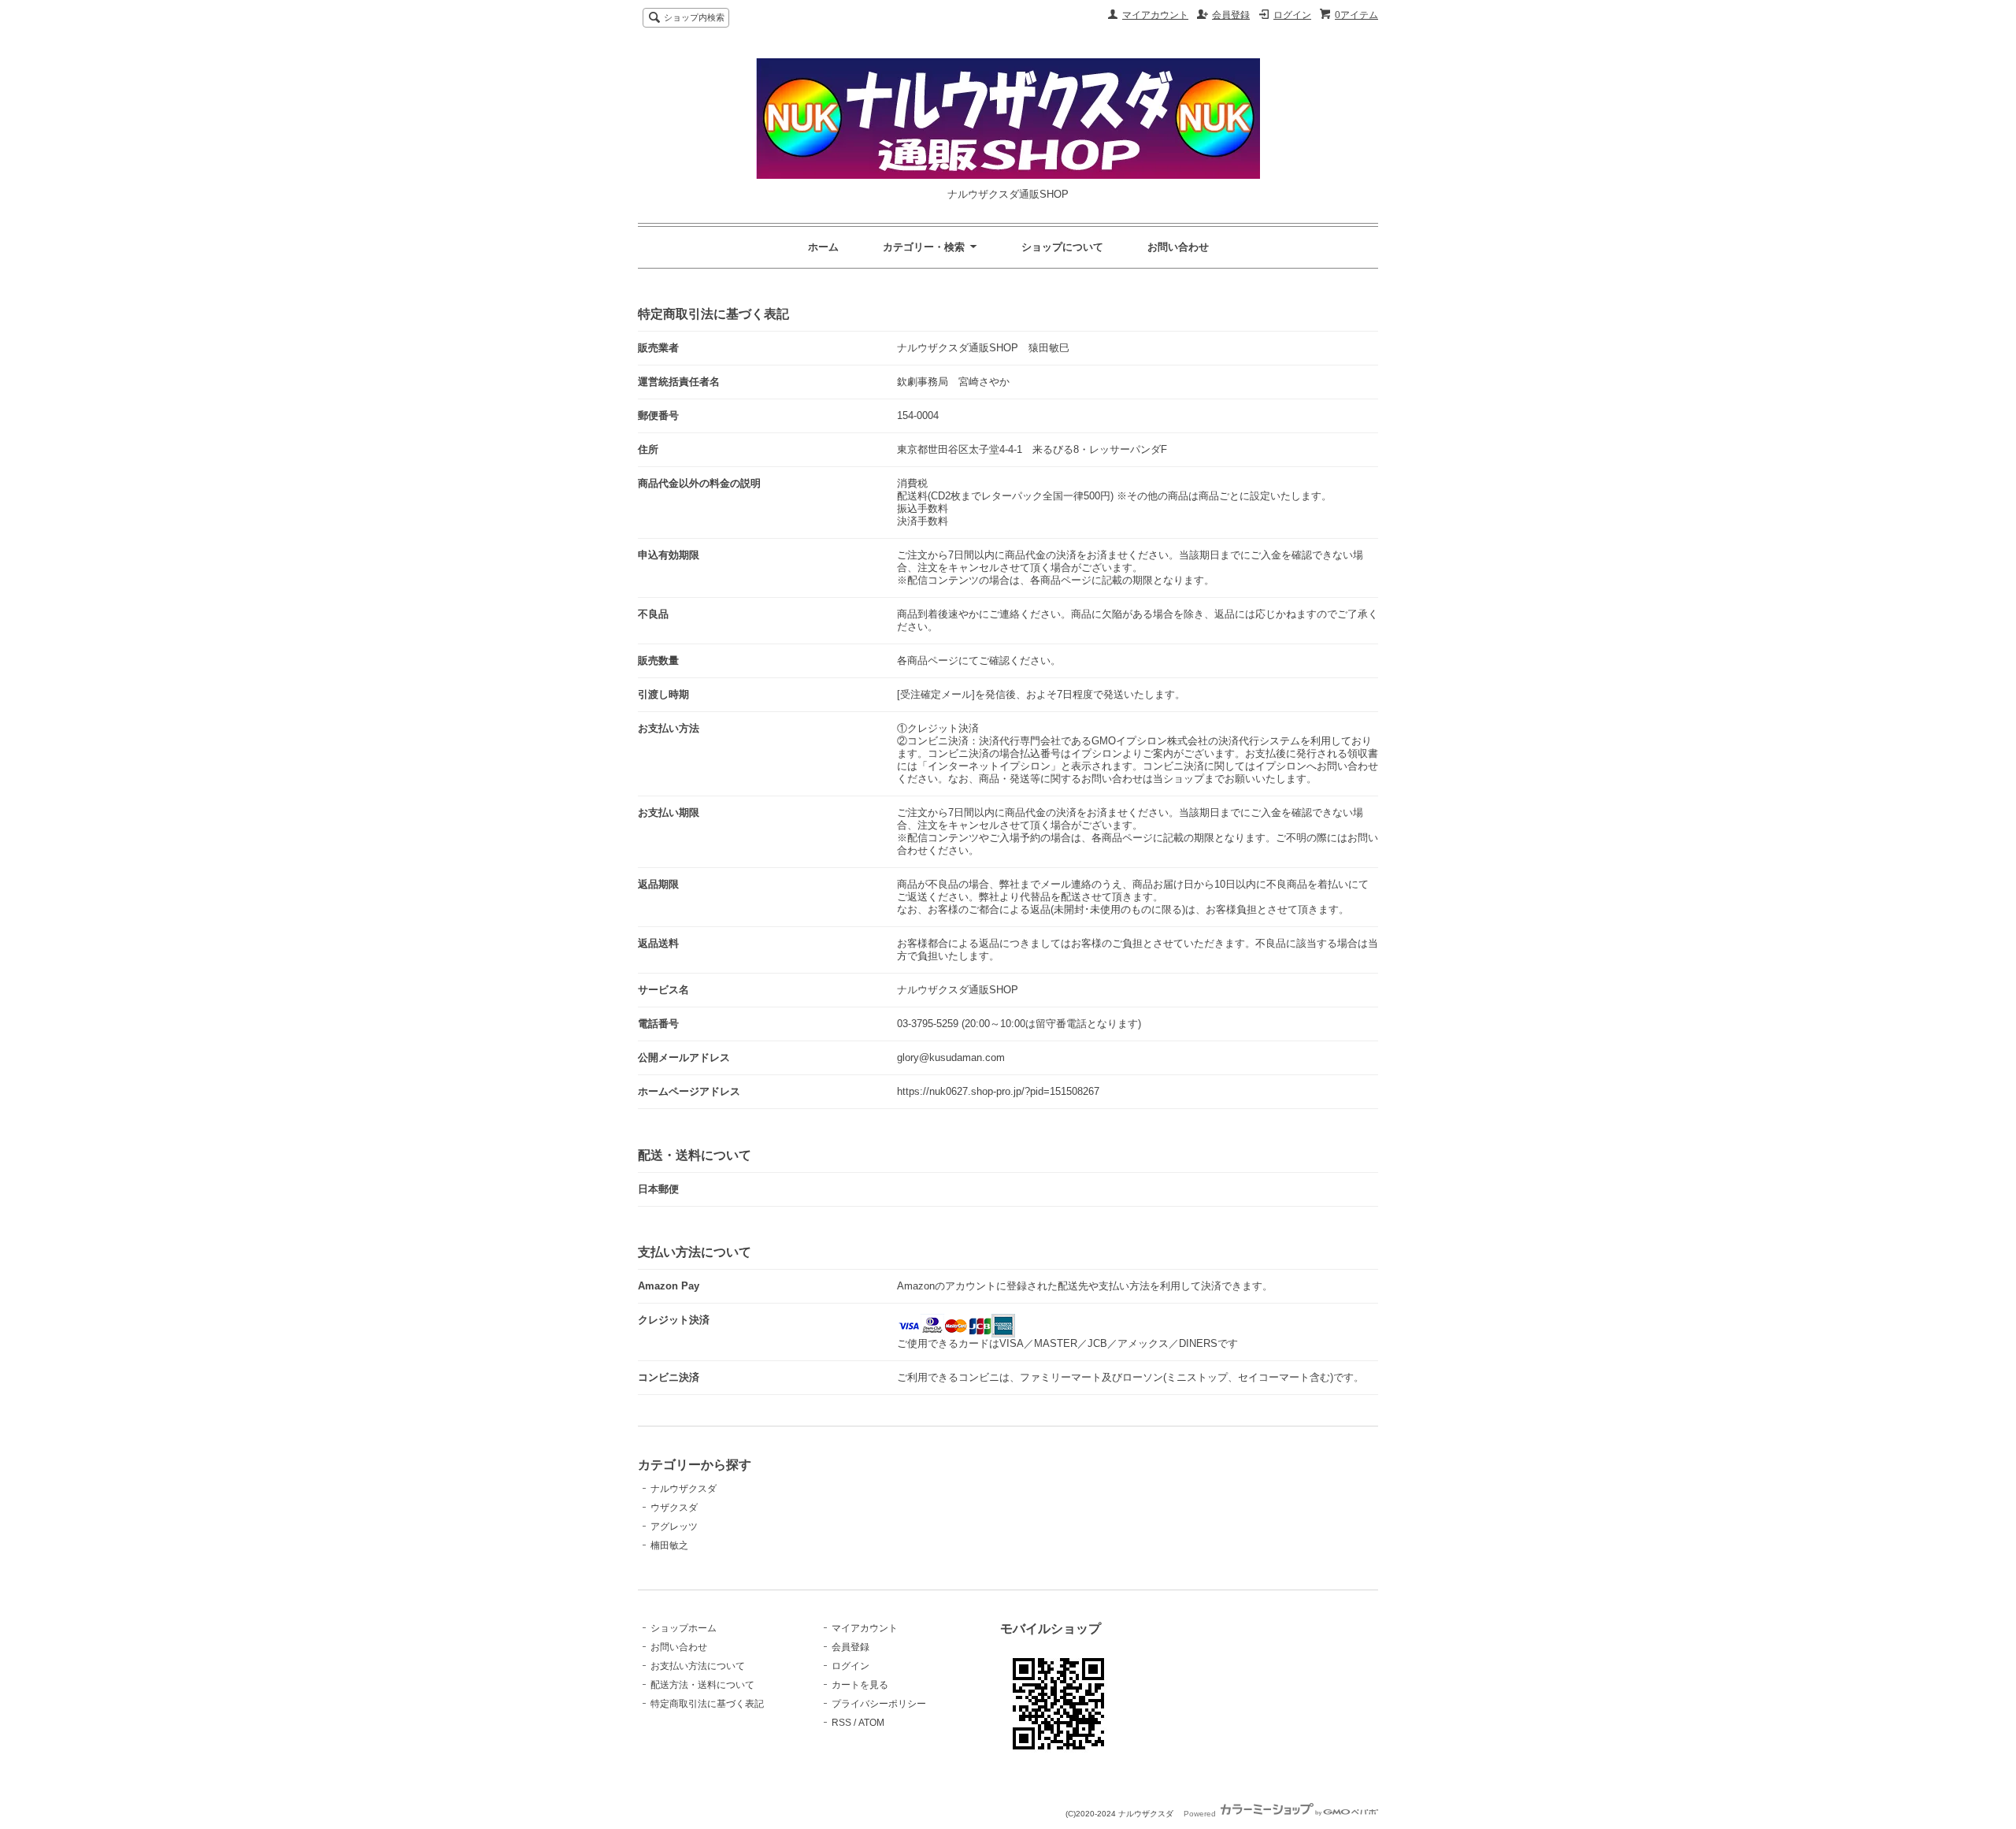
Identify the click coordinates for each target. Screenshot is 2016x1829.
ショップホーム (684, 1628)
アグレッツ (674, 1527)
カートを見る (860, 1685)
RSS (841, 1723)
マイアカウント (1155, 15)
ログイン (1292, 15)
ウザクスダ (674, 1508)
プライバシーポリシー (879, 1704)
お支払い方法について (698, 1666)
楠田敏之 (669, 1545)
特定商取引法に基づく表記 (707, 1704)
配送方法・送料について (702, 1685)
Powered (1201, 1814)
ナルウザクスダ (684, 1489)
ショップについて (1062, 247)
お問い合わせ (1178, 247)
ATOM (871, 1723)
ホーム (823, 247)
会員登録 (1231, 15)
